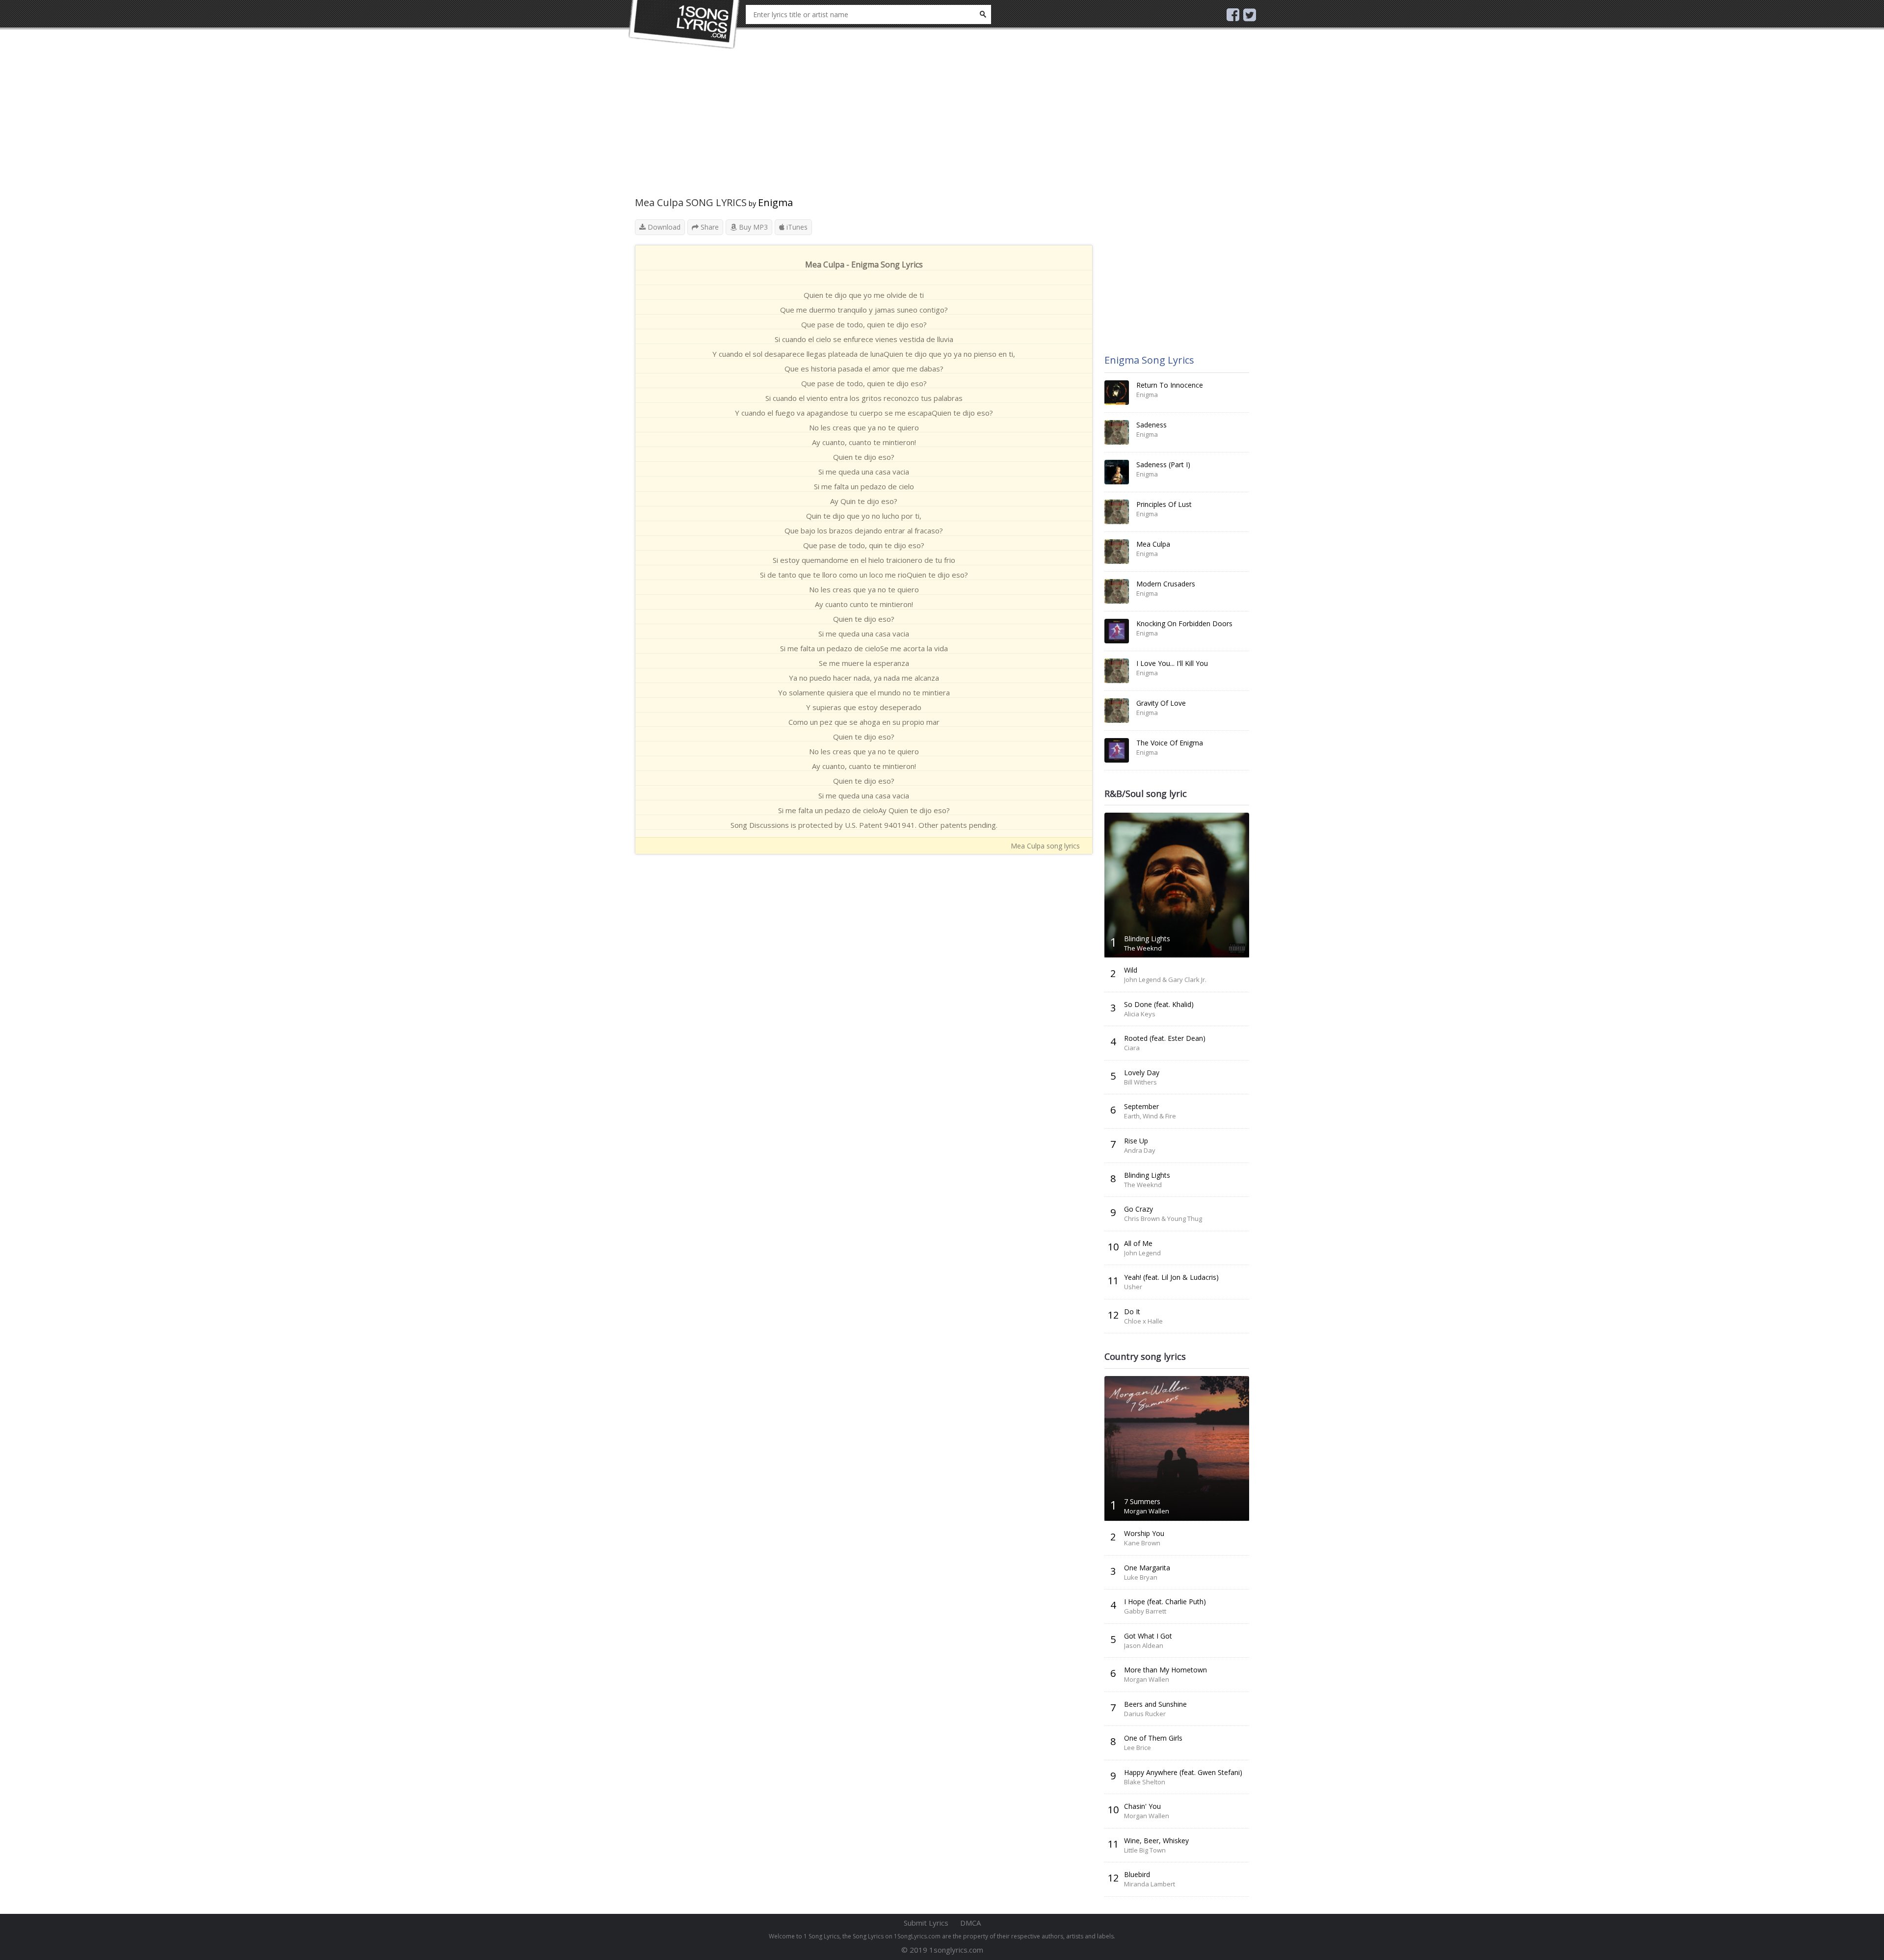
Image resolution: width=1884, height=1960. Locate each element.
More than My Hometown (1165, 1670)
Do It (1132, 1311)
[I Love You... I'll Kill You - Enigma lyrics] (1117, 671)
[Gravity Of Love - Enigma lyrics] (1117, 711)
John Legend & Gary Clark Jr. (1165, 980)
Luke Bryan (1141, 1577)
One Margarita (1147, 1568)
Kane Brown (1142, 1543)
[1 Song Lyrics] (684, 25)
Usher (1133, 1287)
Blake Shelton (1145, 1782)
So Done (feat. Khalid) (1159, 1004)
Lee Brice (1138, 1748)
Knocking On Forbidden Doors (1184, 623)
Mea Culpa (1153, 544)
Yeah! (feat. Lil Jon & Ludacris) (1171, 1277)
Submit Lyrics (926, 1923)
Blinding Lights (1147, 939)
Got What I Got (1148, 1636)
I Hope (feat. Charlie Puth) (1165, 1602)
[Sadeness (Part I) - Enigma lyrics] (1117, 472)
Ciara (1132, 1048)
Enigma (775, 202)
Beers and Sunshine (1155, 1704)
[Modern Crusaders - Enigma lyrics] (1117, 591)
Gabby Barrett (1145, 1611)
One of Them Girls (1153, 1738)
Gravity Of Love (1161, 703)
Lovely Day (1142, 1073)
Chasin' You (1142, 1806)
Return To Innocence (1170, 385)
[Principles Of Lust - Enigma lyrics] (1117, 512)
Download (663, 227)
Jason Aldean (1144, 1645)
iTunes (796, 227)
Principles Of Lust (1164, 504)
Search (983, 14)
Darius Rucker (1145, 1714)
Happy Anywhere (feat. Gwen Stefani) (1183, 1772)
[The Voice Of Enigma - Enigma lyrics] (1117, 750)
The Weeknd (1143, 948)
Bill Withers (1140, 1082)
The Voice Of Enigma (1170, 743)
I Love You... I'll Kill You (1172, 663)
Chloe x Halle (1143, 1321)
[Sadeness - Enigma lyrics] (1117, 432)
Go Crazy (1138, 1209)
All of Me (1138, 1243)
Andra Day (1140, 1150)
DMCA (970, 1923)
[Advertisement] (864, 128)
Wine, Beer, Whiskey (1156, 1841)
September (1141, 1106)
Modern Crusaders (1166, 584)
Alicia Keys (1140, 1014)
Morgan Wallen (1147, 1511)
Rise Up (1136, 1141)
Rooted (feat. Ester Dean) (1165, 1038)
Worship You (1144, 1533)
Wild (1131, 970)
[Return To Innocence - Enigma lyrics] (1117, 393)
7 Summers (1142, 1501)
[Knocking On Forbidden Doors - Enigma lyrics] (1117, 631)
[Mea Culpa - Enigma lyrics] (1117, 552)
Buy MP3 (752, 227)
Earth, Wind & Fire (1150, 1116)
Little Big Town (1145, 1850)
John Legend (1142, 1253)
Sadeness (1151, 425)
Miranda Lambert (1150, 1884)
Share (709, 227)
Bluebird (1137, 1874)
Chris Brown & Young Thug (1163, 1218)
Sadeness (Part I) (1163, 464)
